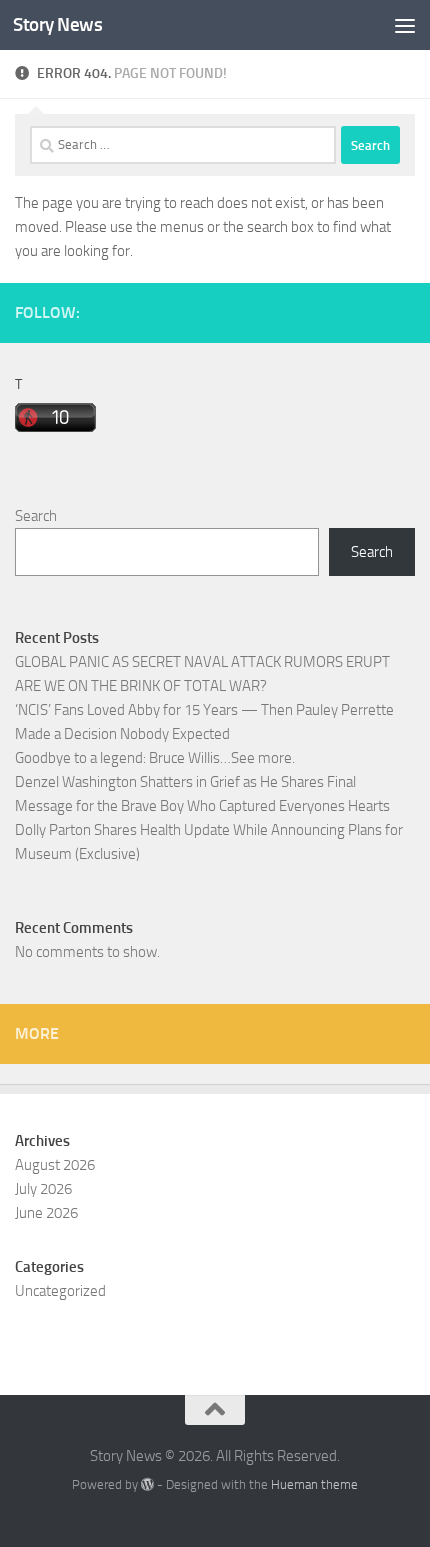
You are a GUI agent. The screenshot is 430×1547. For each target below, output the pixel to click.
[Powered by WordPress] (147, 1484)
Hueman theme (314, 1484)
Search (36, 516)
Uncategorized (60, 1291)
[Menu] (405, 25)
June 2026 (46, 1213)
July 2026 (43, 1189)
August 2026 (55, 1165)
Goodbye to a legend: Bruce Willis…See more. (155, 758)
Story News (57, 24)
